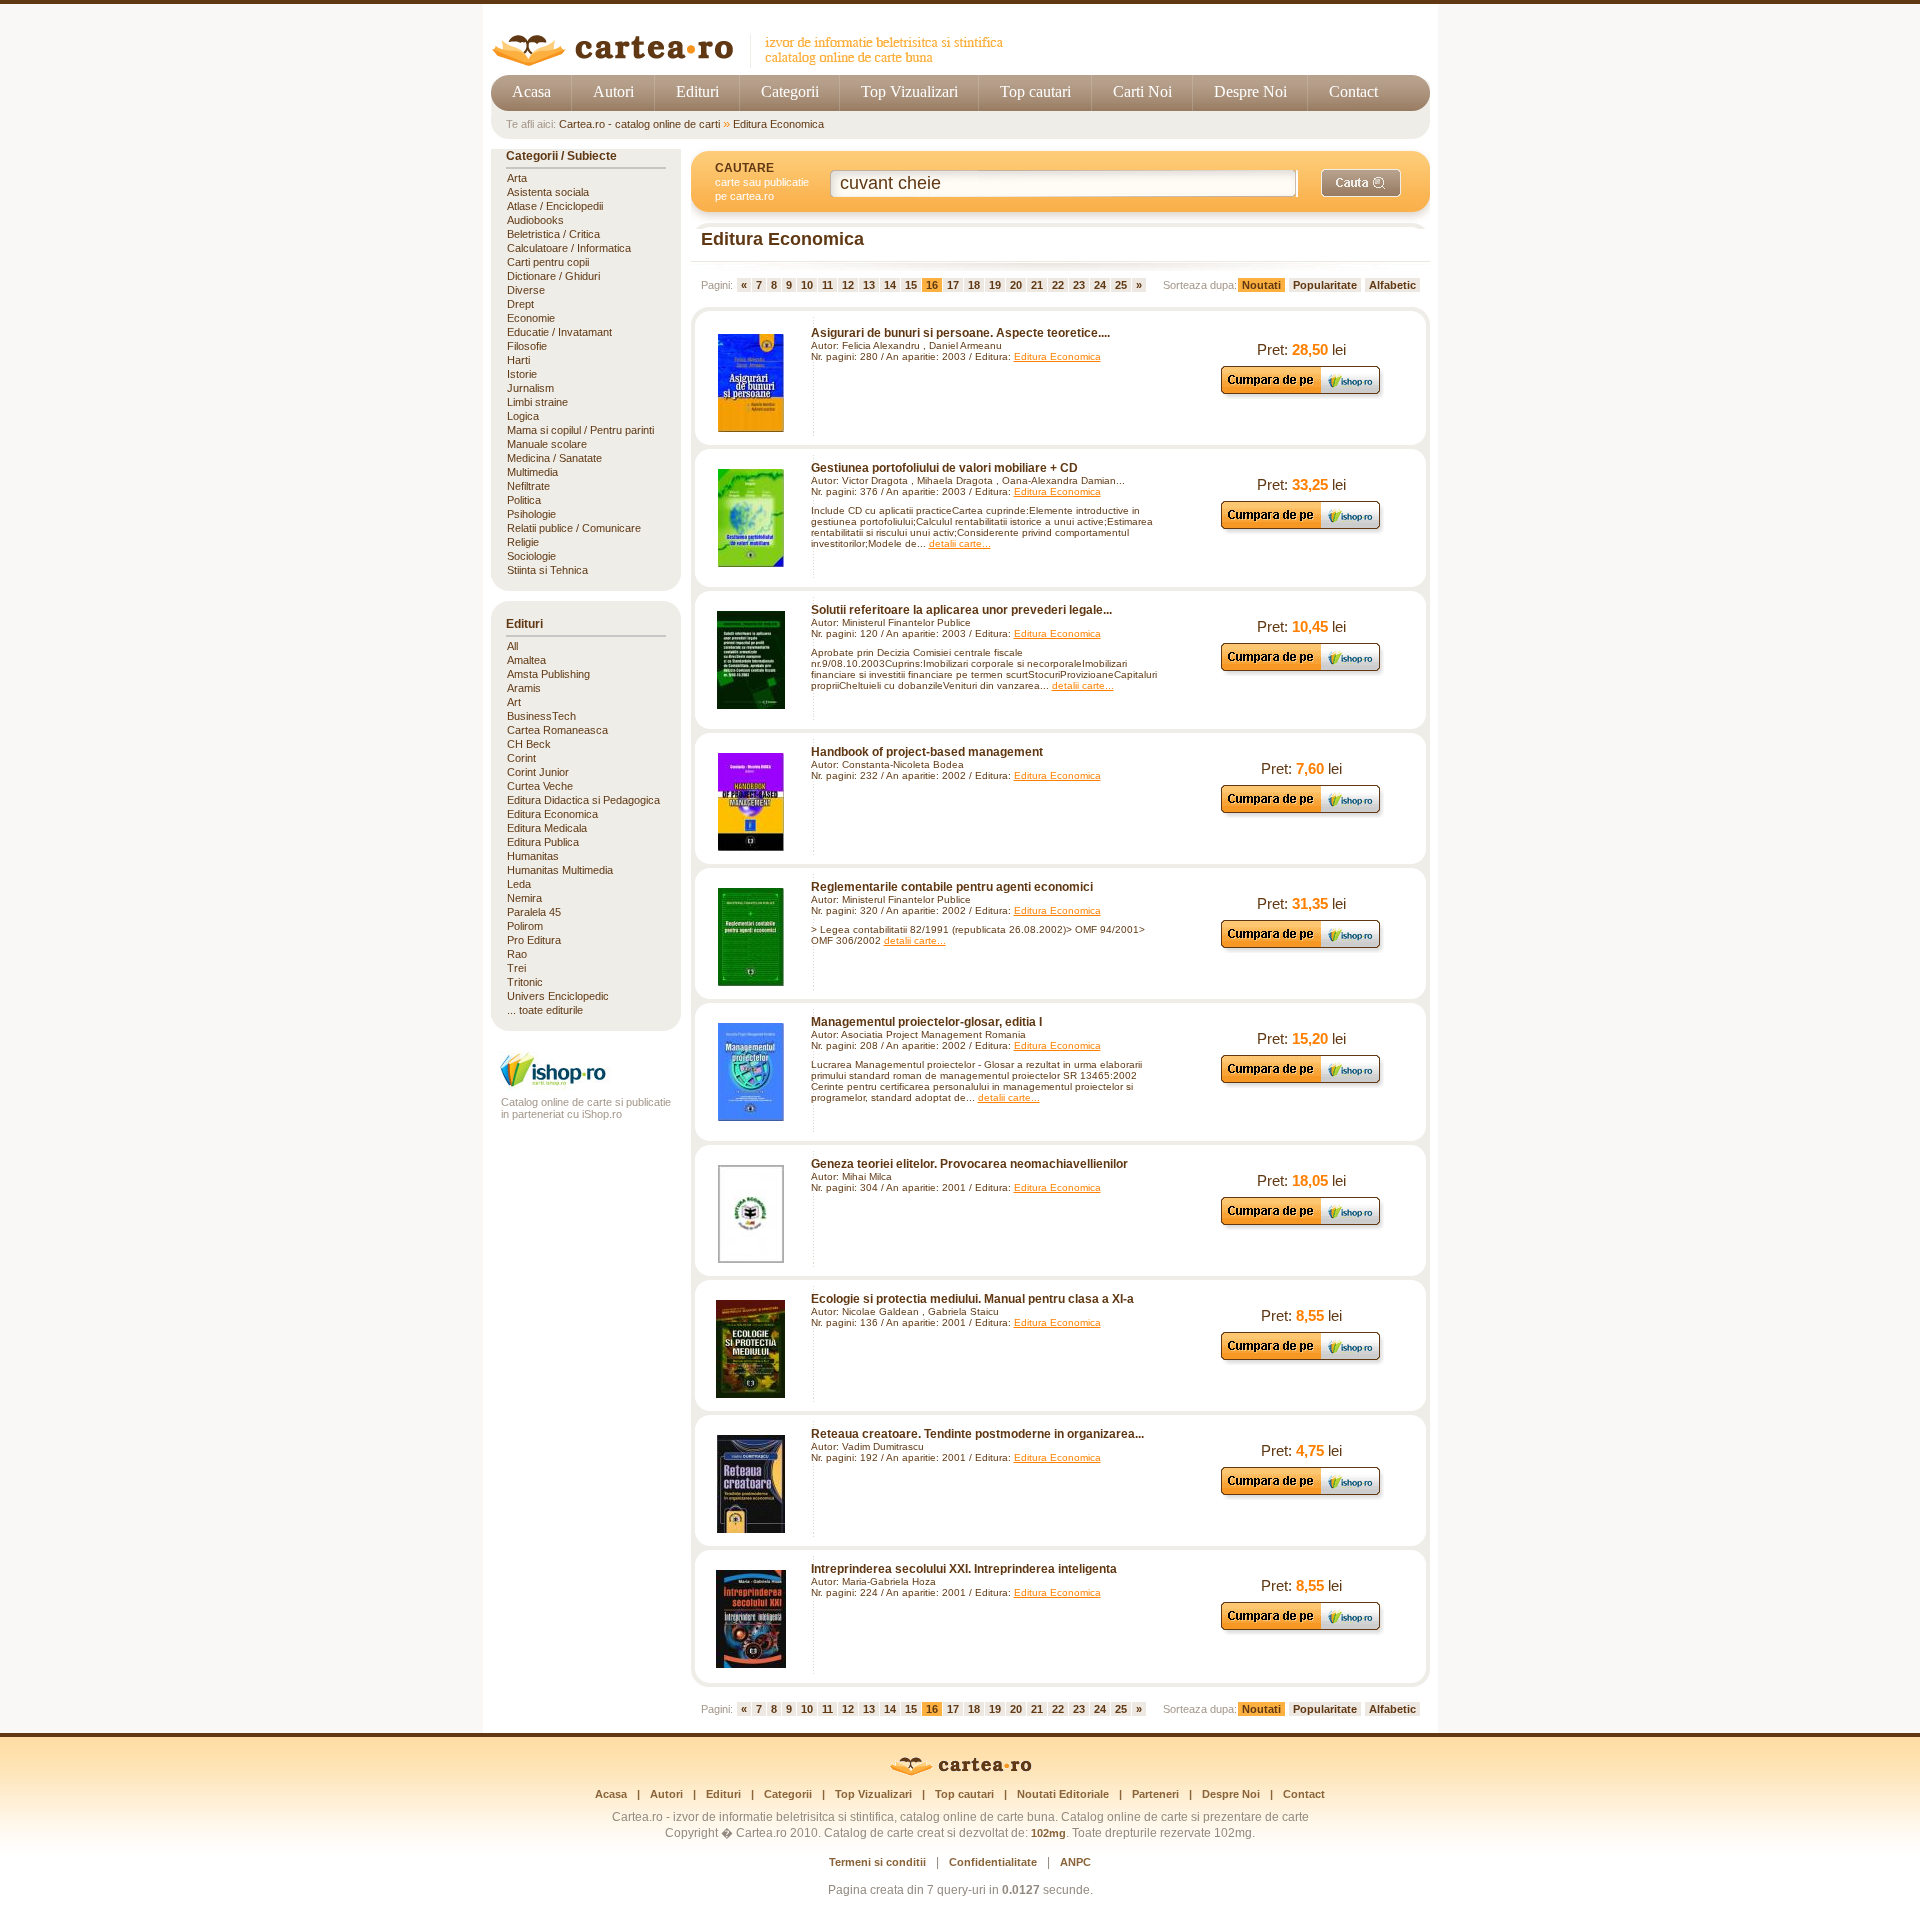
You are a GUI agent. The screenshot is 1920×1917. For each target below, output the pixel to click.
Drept (520, 304)
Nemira (524, 898)
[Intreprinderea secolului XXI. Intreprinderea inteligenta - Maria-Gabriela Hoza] (751, 1619)
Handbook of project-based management (927, 752)
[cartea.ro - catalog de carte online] (754, 62)
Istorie (522, 374)
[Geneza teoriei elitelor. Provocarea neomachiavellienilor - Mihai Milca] (751, 1214)
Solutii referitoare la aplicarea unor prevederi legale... (961, 610)
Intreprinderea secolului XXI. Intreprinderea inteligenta (964, 1569)
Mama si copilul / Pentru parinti (580, 430)
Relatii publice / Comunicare (574, 528)
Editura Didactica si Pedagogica (583, 800)
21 (1037, 285)
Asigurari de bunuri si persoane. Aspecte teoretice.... (960, 333)
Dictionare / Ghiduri (553, 276)
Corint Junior (538, 772)
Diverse (526, 290)
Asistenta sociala (548, 192)
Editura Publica (543, 842)
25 (1121, 285)
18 (974, 285)
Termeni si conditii (877, 1862)
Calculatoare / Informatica (569, 248)
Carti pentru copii (548, 262)
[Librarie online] (586, 1084)
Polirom (525, 926)
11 (827, 285)
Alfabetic (1392, 285)
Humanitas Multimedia (560, 870)
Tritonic (525, 982)
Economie (531, 318)
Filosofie (527, 346)
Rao (517, 954)
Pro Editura (534, 940)
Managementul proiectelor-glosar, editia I (926, 1022)
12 (848, 285)
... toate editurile (545, 1010)
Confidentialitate (993, 1862)
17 (953, 285)
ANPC (1075, 1862)
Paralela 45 (534, 912)
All (512, 646)
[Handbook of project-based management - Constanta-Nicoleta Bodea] (751, 802)
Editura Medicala (547, 828)
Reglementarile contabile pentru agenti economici (952, 887)
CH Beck (529, 744)
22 (1058, 285)
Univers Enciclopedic (558, 996)
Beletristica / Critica (553, 234)
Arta (517, 178)
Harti (518, 360)
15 (911, 285)
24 (1100, 285)
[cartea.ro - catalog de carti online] (960, 1772)
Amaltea (526, 660)
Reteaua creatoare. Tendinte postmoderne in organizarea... (977, 1434)
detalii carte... (960, 543)
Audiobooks (535, 220)
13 (869, 285)
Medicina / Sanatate (554, 458)
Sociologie (531, 556)
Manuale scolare (547, 444)
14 (890, 285)
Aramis (524, 688)
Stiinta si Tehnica (547, 570)
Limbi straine (537, 402)
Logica (523, 416)
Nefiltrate (528, 486)
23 (1079, 285)
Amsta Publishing (548, 674)
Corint (521, 758)
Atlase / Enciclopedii (555, 206)
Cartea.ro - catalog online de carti (639, 124)
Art (514, 702)
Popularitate (1325, 285)
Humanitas (533, 856)
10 (807, 285)
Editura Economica (778, 124)
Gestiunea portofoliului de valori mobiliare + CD (944, 468)
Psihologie (531, 514)
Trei (516, 968)
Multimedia (532, 472)
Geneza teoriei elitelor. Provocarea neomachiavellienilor (969, 1164)
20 (1016, 285)
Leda (519, 884)
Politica (524, 500)
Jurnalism (530, 388)
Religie (523, 542)
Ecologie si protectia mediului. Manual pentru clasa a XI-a (972, 1299)
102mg (1048, 1833)
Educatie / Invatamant (559, 332)
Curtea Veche (540, 786)
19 (995, 285)
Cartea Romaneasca (557, 730)
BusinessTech (541, 716)
